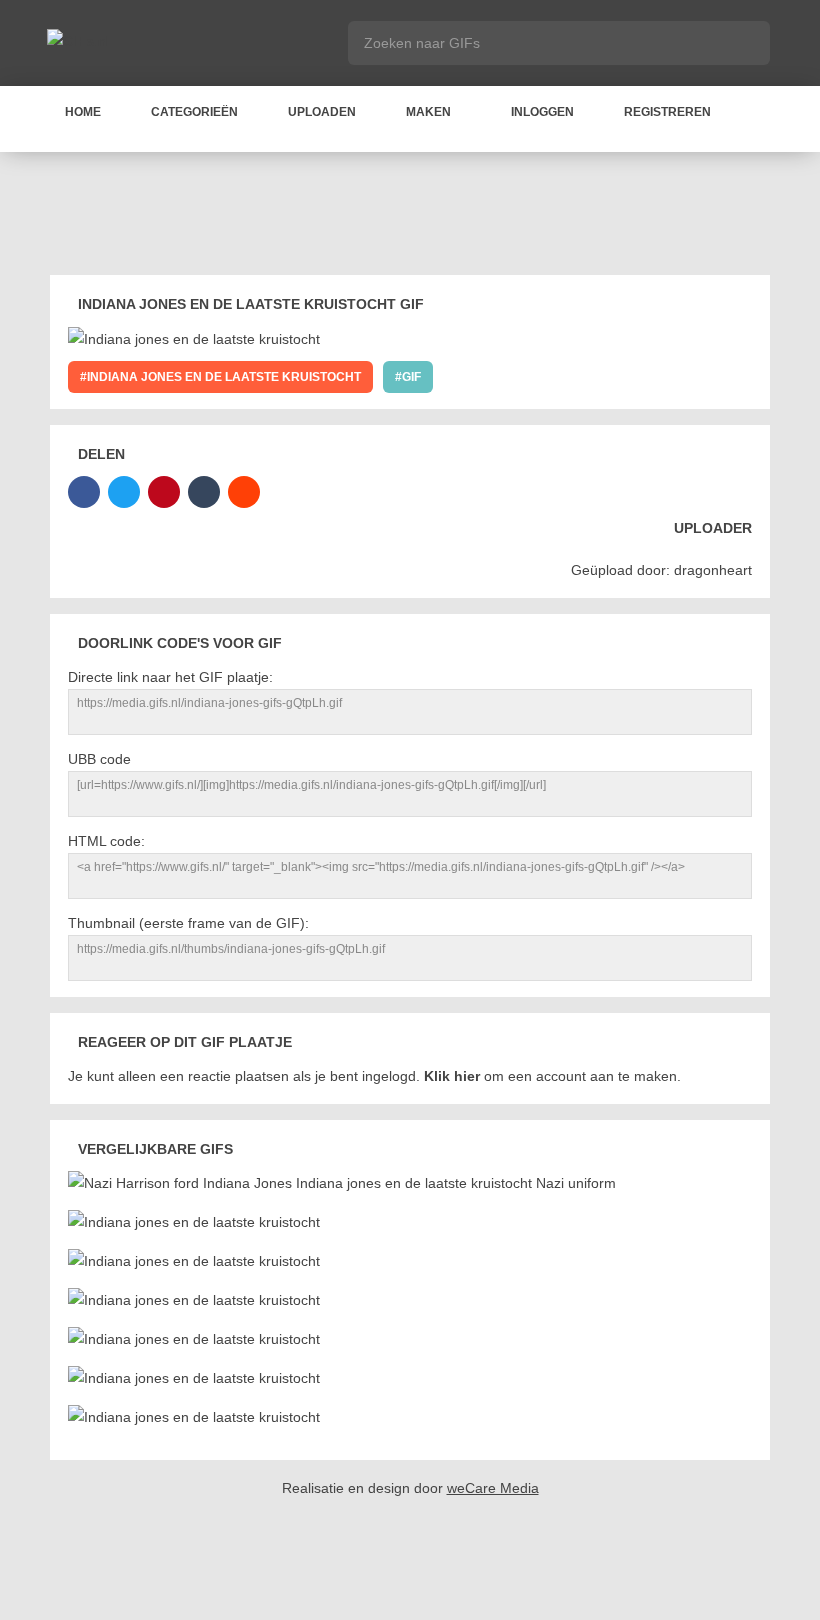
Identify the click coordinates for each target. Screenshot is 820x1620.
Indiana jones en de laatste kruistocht (224, 377)
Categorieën (194, 112)
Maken (428, 112)
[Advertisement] (414, 217)
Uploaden (322, 112)
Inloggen (542, 112)
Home (83, 112)
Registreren (667, 112)
